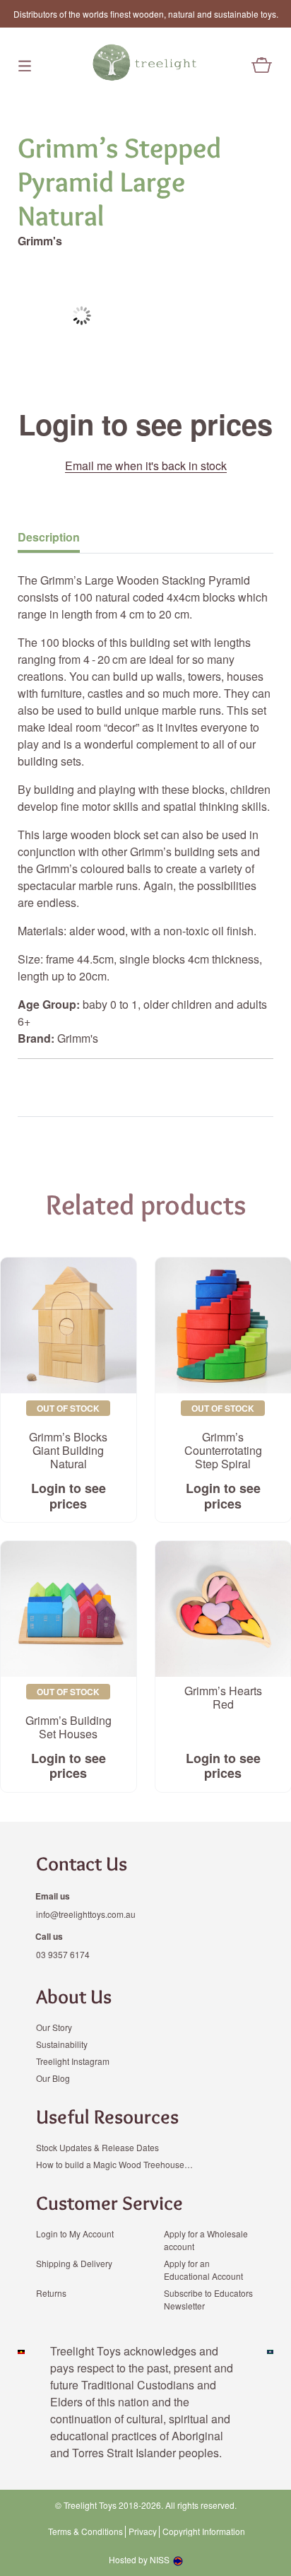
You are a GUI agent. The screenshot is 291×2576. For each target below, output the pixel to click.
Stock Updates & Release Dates (97, 2147)
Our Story (54, 2027)
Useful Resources (107, 2117)
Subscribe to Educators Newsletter (208, 2299)
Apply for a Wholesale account (206, 2240)
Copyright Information (204, 2531)
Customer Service (109, 2203)
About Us (74, 1996)
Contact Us (82, 1863)
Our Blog (53, 2078)
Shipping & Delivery (74, 2263)
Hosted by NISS (139, 2559)
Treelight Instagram (73, 2061)
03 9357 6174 (63, 1954)
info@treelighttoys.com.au (86, 1914)
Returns (51, 2293)
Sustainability (62, 2044)
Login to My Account (75, 2233)
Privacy (143, 2531)
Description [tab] (49, 537)
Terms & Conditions (85, 2531)
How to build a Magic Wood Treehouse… (114, 2164)
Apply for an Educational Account (203, 2270)
